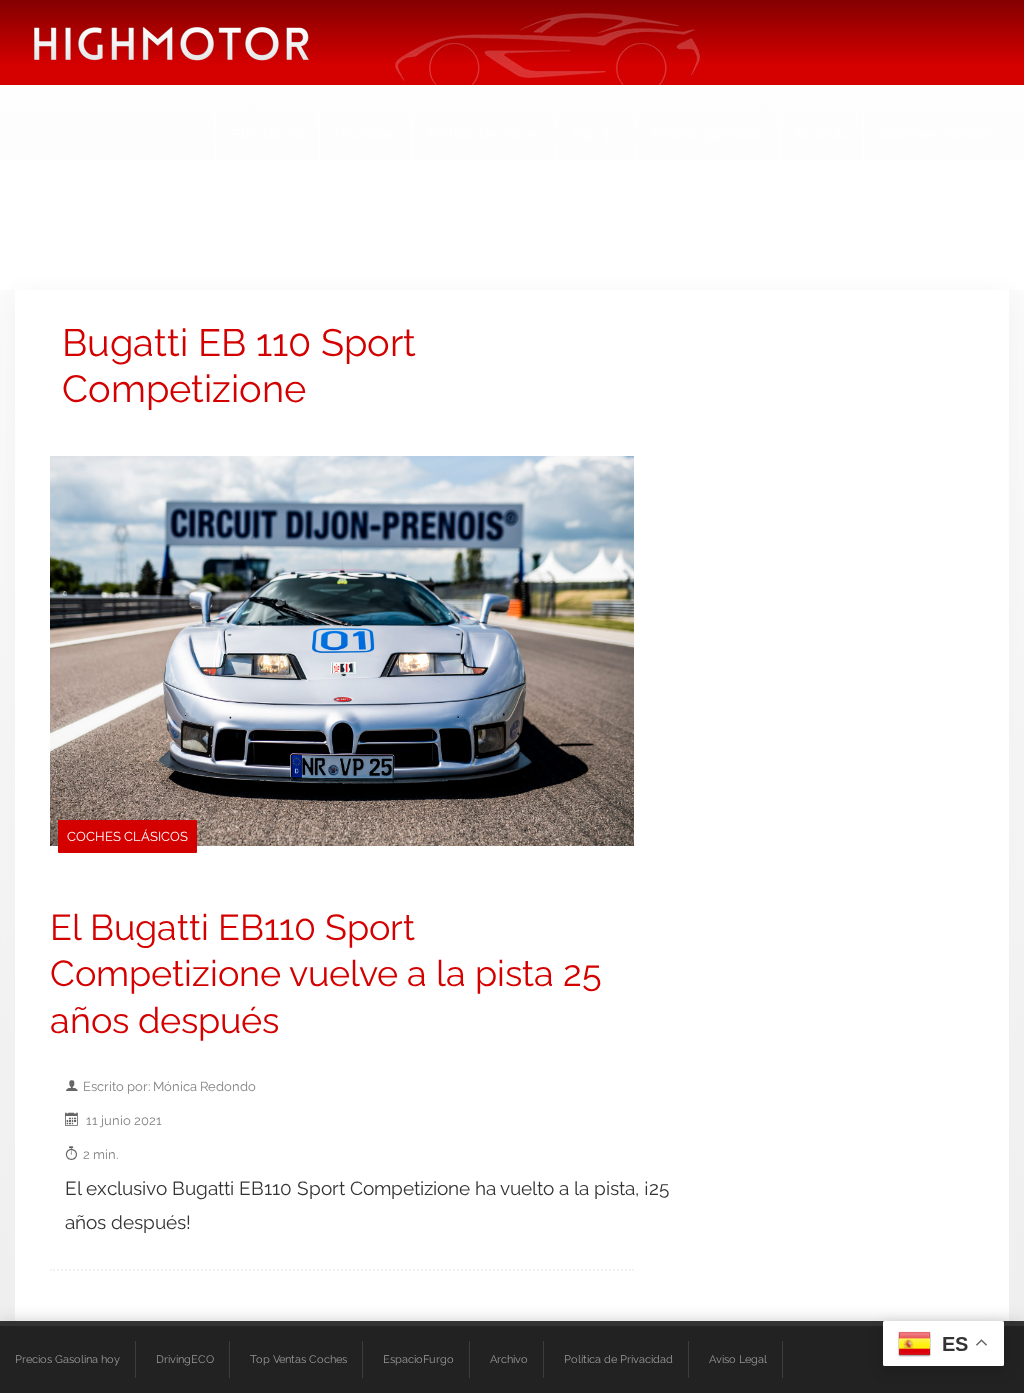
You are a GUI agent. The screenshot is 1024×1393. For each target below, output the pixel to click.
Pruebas (366, 134)
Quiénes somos (936, 134)
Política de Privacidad (618, 1359)
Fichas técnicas (484, 134)
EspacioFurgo (418, 1359)
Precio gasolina (707, 134)
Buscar (821, 134)
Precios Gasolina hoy (67, 1359)
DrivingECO (185, 1359)
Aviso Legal (738, 1359)
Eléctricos (267, 134)
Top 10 (595, 134)
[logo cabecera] (171, 42)
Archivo (509, 1359)
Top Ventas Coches (298, 1359)
